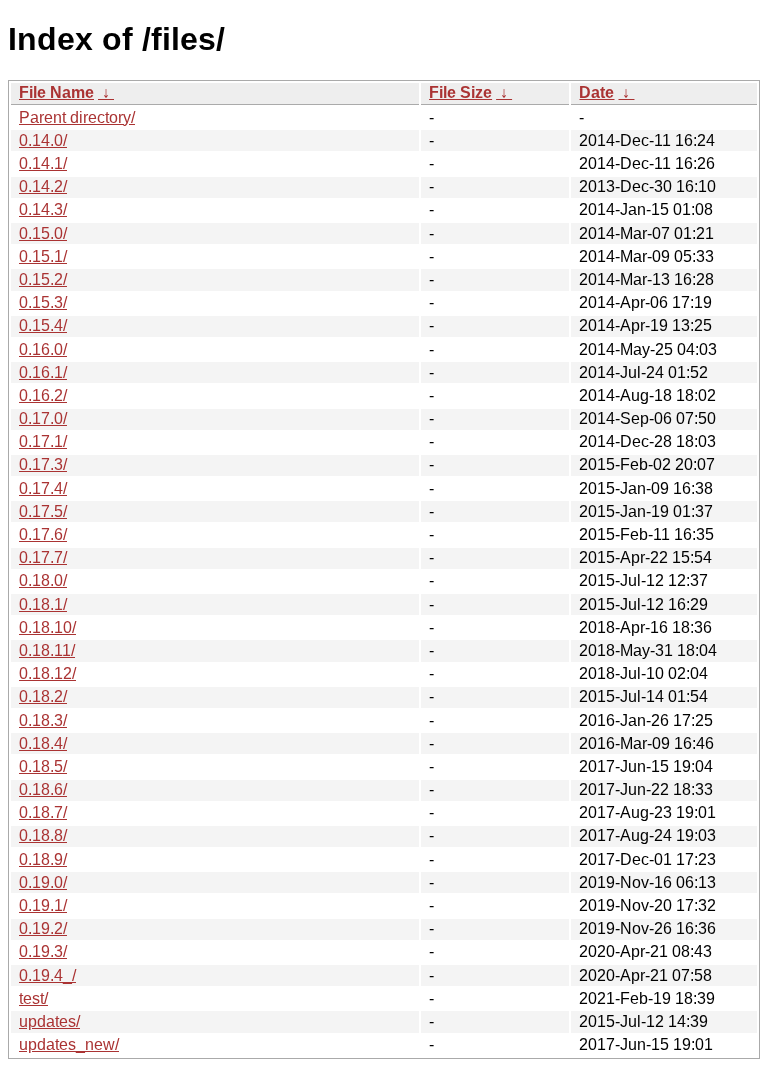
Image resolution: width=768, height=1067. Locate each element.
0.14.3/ (43, 209)
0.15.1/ (43, 256)
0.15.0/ (43, 233)
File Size (460, 92)
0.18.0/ (43, 580)
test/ (33, 998)
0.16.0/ (43, 349)
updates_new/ (69, 1044)
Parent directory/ (77, 117)
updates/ (49, 1021)
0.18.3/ (43, 720)
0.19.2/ (43, 928)
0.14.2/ (43, 186)
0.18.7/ (43, 812)
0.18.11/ (47, 650)
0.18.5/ (43, 766)
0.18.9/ (43, 859)
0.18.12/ (47, 673)
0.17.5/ (43, 511)
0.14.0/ (43, 140)
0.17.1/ (43, 441)
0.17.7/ (43, 557)
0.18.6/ (43, 789)
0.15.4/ (43, 325)
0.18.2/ (43, 696)
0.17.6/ (43, 534)
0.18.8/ (43, 835)
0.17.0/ (43, 418)
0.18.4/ (43, 743)
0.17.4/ (43, 488)
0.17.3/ (43, 464)
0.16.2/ (43, 395)
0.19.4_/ (47, 975)
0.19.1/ (43, 905)
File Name (56, 92)
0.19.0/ (43, 882)
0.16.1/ (43, 372)
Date (596, 92)
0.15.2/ (43, 279)
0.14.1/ (43, 163)
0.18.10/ (47, 627)
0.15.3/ (43, 302)
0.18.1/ (43, 604)
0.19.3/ (43, 951)
